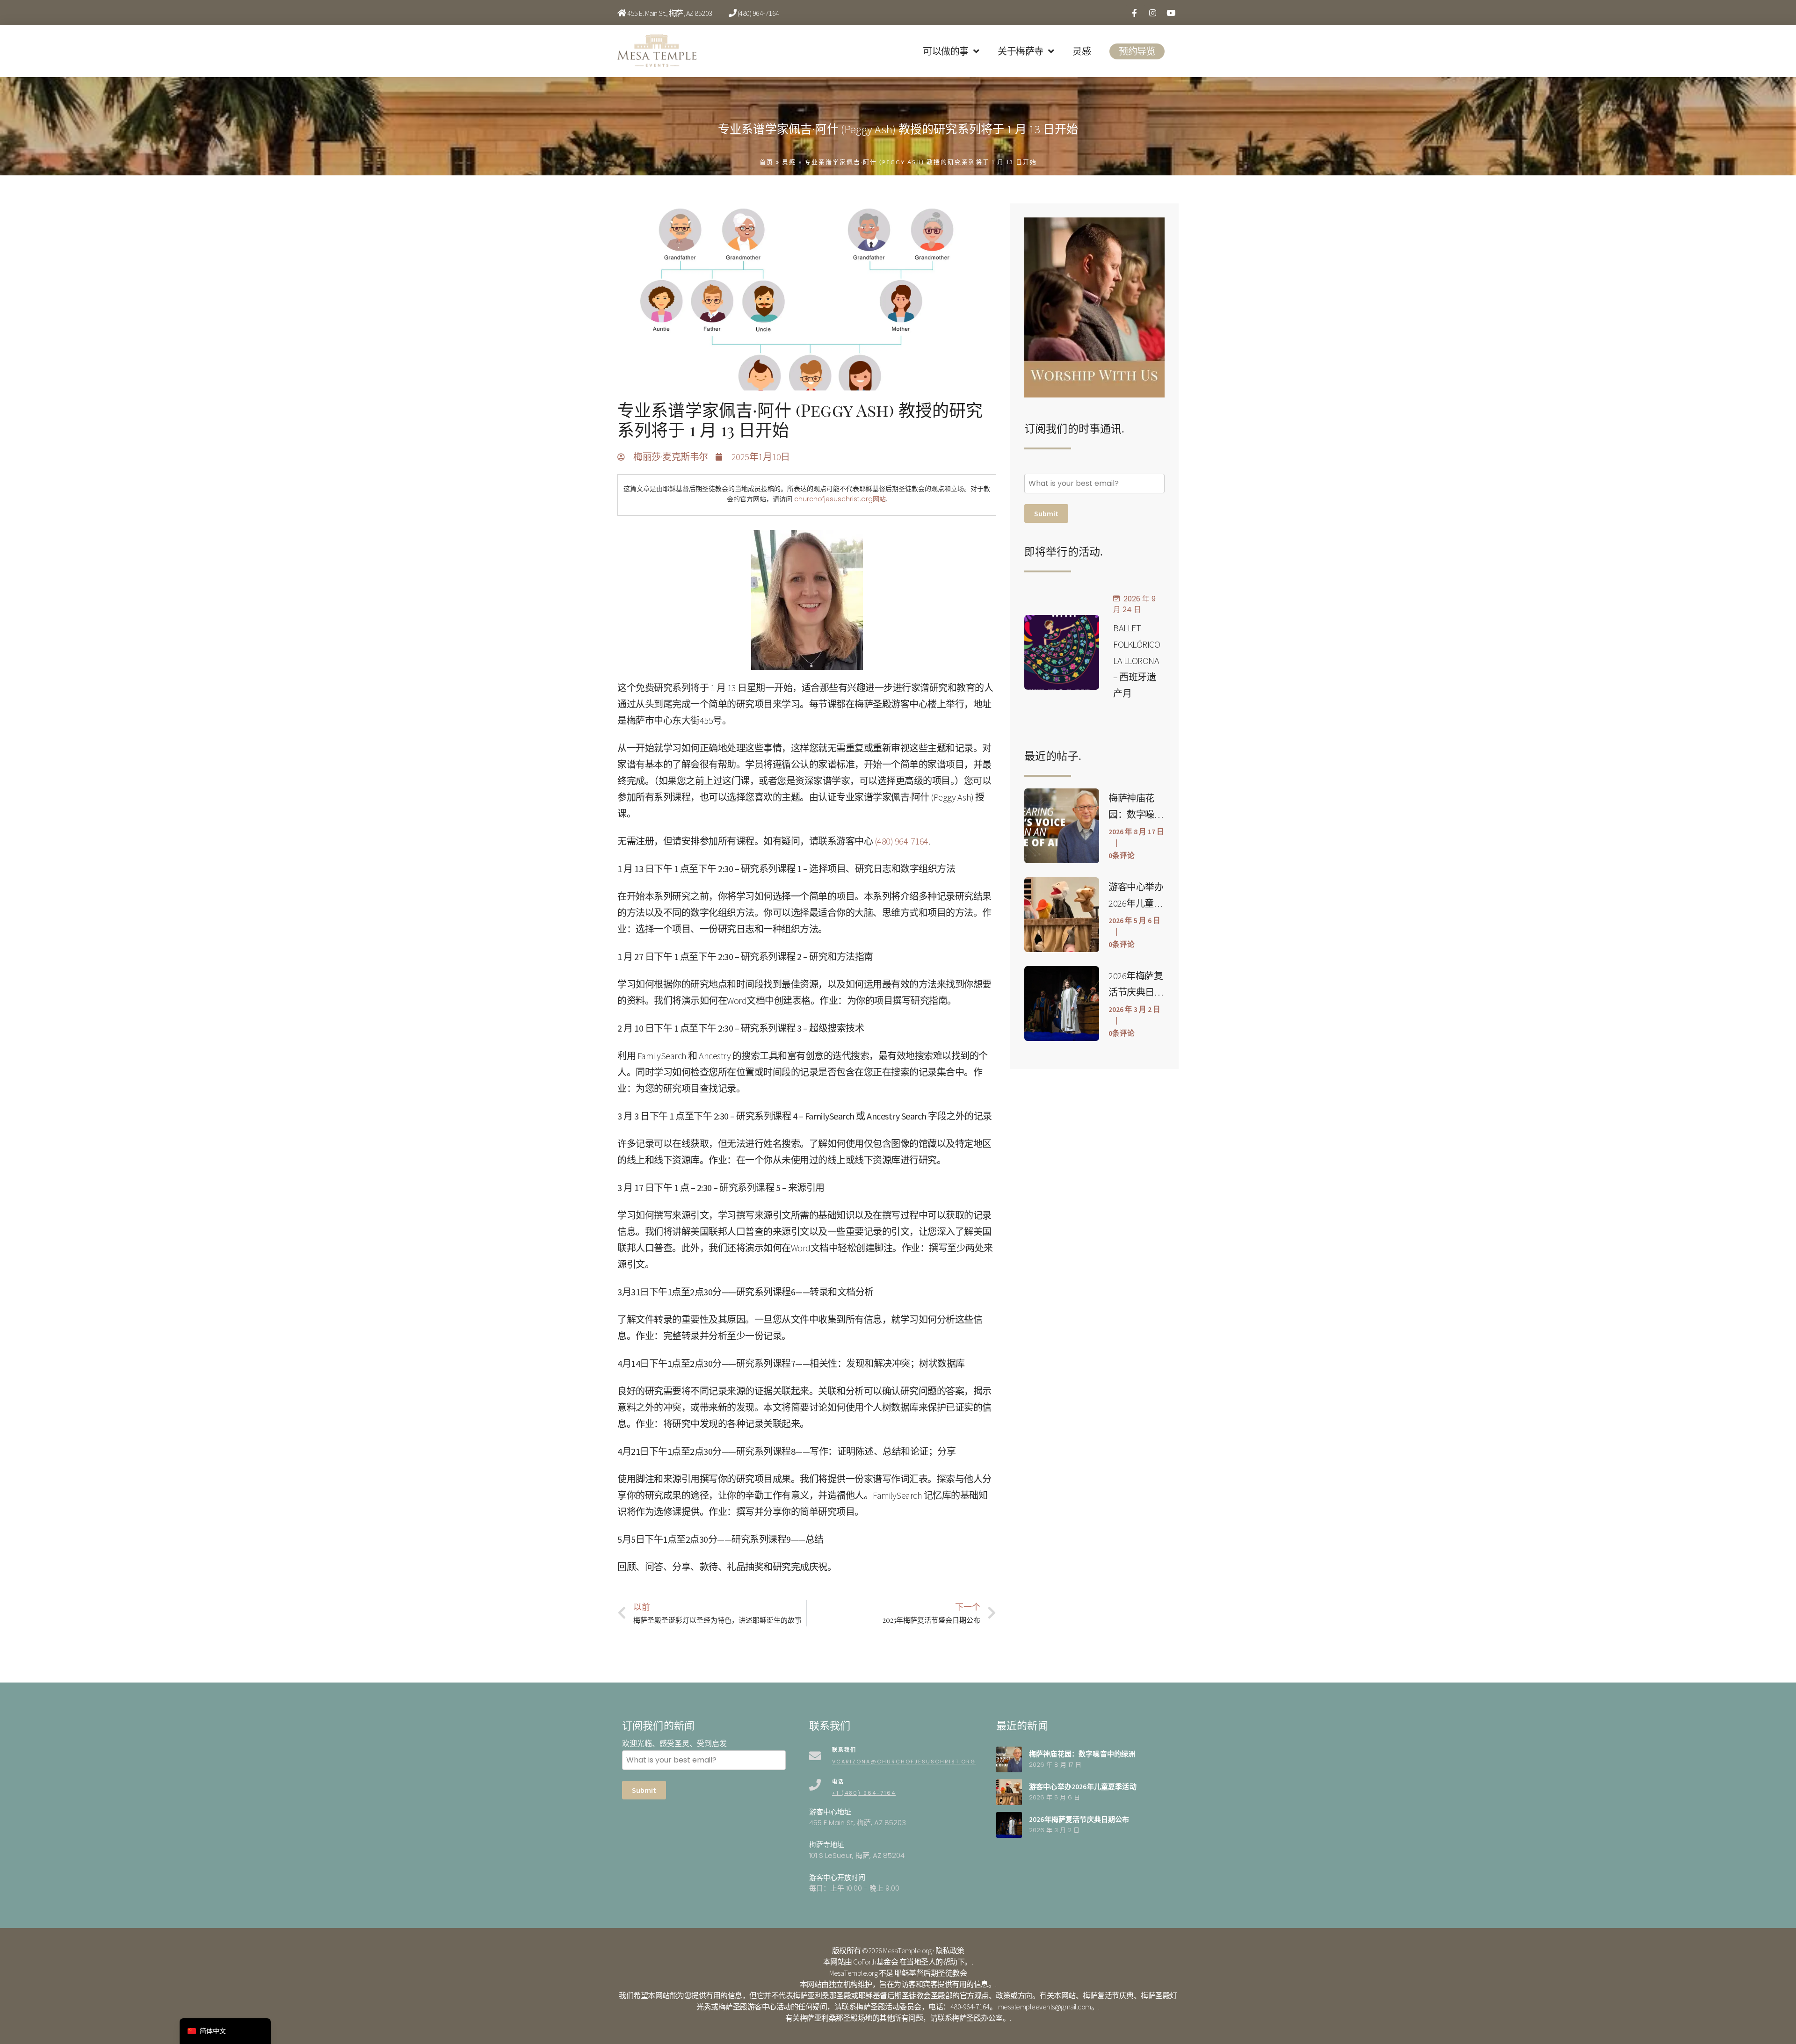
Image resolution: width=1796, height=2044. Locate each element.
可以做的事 (946, 51)
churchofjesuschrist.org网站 (840, 499)
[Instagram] (1152, 13)
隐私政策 (950, 1950)
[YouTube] (1171, 13)
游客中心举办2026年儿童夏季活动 (1136, 903)
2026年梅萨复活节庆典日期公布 (1136, 992)
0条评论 (1122, 856)
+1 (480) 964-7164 (864, 1793)
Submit (1046, 513)
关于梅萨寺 (1021, 51)
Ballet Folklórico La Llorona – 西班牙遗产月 (1137, 661)
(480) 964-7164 (758, 13)
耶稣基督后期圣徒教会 (931, 1973)
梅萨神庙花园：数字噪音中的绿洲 (1136, 814)
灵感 (1082, 51)
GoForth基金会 (876, 1962)
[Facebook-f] (1134, 13)
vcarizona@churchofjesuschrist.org (904, 1762)
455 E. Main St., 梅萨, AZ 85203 (670, 13)
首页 (767, 162)
